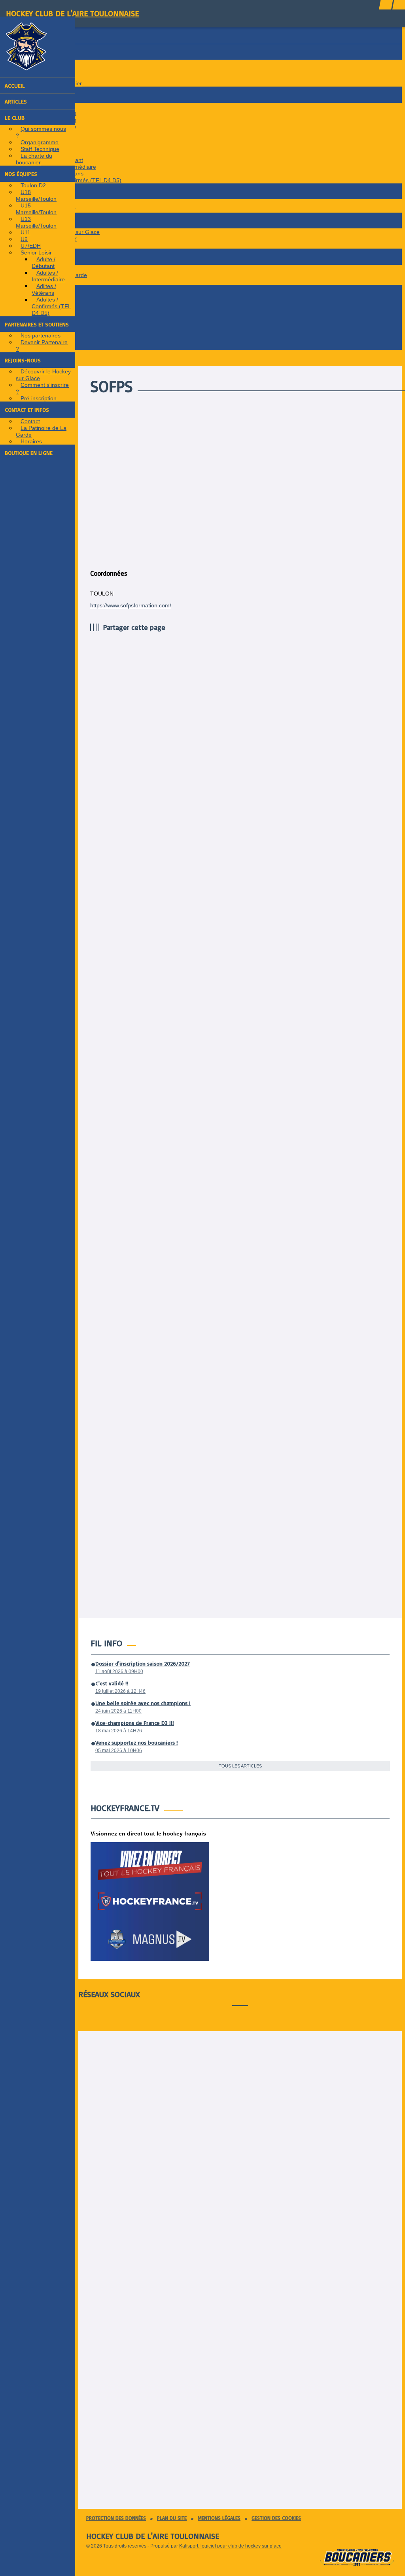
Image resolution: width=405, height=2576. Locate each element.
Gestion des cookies (276, 2518)
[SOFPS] (252, 558)
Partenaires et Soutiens (37, 324)
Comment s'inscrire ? (42, 388)
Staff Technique (40, 149)
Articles (16, 101)
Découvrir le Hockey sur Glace (43, 375)
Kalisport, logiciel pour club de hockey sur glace (230, 2546)
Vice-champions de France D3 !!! (135, 1723)
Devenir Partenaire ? (42, 346)
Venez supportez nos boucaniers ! (137, 1742)
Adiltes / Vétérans (44, 289)
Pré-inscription (39, 398)
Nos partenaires (41, 335)
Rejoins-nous (23, 360)
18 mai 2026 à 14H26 (119, 1731)
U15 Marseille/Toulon (36, 209)
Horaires (31, 441)
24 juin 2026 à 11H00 (118, 1711)
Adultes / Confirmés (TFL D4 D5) (51, 306)
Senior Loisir (36, 253)
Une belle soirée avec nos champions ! (143, 1703)
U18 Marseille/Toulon (36, 195)
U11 (26, 232)
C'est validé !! (112, 1683)
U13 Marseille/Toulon (36, 222)
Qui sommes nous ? (41, 132)
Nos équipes (21, 174)
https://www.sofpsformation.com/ (131, 605)
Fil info (106, 1643)
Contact (30, 421)
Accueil (15, 86)
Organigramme (40, 142)
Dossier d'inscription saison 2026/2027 (143, 1663)
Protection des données (116, 2518)
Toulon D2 (33, 185)
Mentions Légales (219, 2518)
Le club (15, 118)
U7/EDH (31, 246)
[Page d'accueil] (26, 68)
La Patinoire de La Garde (41, 431)
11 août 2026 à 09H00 (119, 1671)
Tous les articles (240, 1766)
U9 (24, 239)
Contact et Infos (27, 410)
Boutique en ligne (29, 453)
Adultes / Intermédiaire (48, 276)
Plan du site (172, 2518)
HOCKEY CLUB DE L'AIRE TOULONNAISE (72, 13)
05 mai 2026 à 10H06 (119, 1751)
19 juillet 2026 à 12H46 (120, 1691)
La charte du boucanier (34, 159)
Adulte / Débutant (44, 263)
